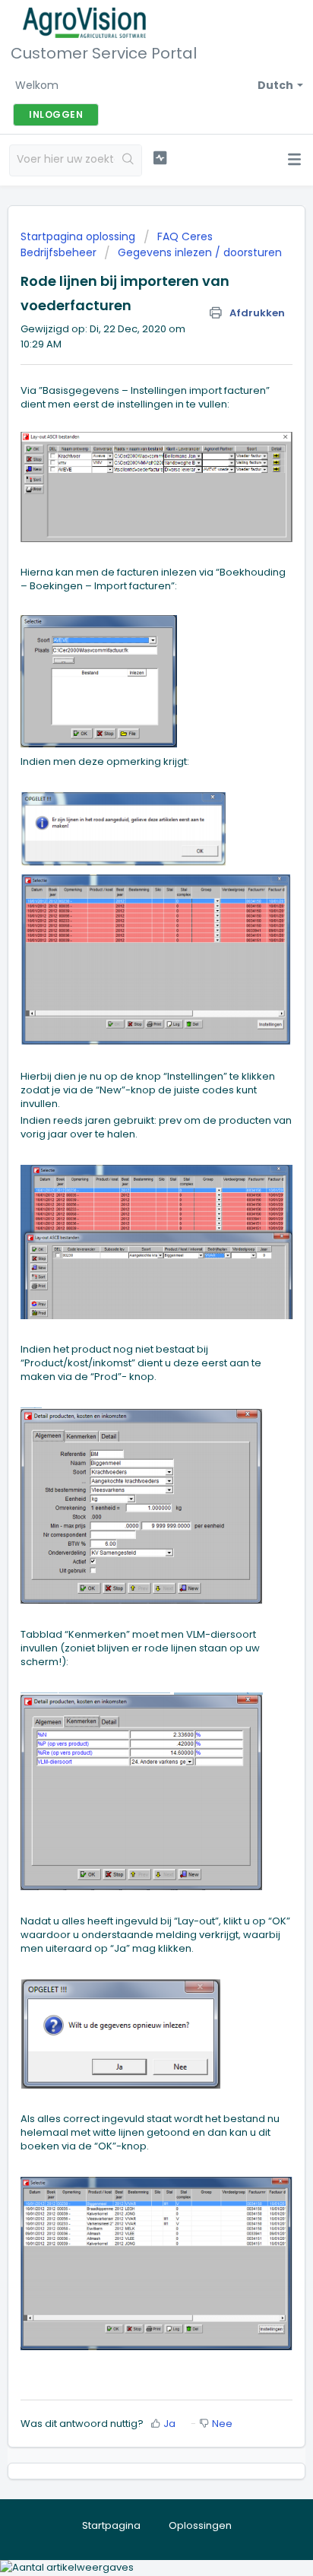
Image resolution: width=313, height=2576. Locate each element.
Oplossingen (200, 2525)
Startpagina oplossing (79, 236)
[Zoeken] (128, 160)
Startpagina (111, 2525)
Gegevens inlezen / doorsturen (200, 252)
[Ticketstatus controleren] (160, 158)
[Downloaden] (128, 1313)
